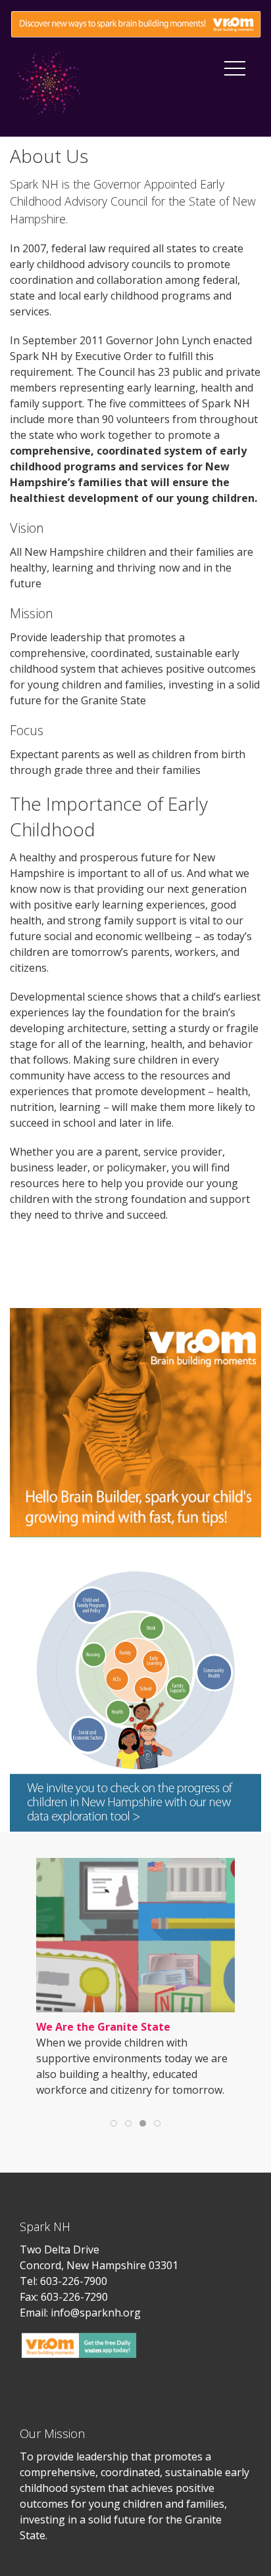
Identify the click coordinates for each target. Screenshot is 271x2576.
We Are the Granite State (103, 2027)
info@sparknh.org (96, 2313)
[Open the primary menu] (235, 68)
